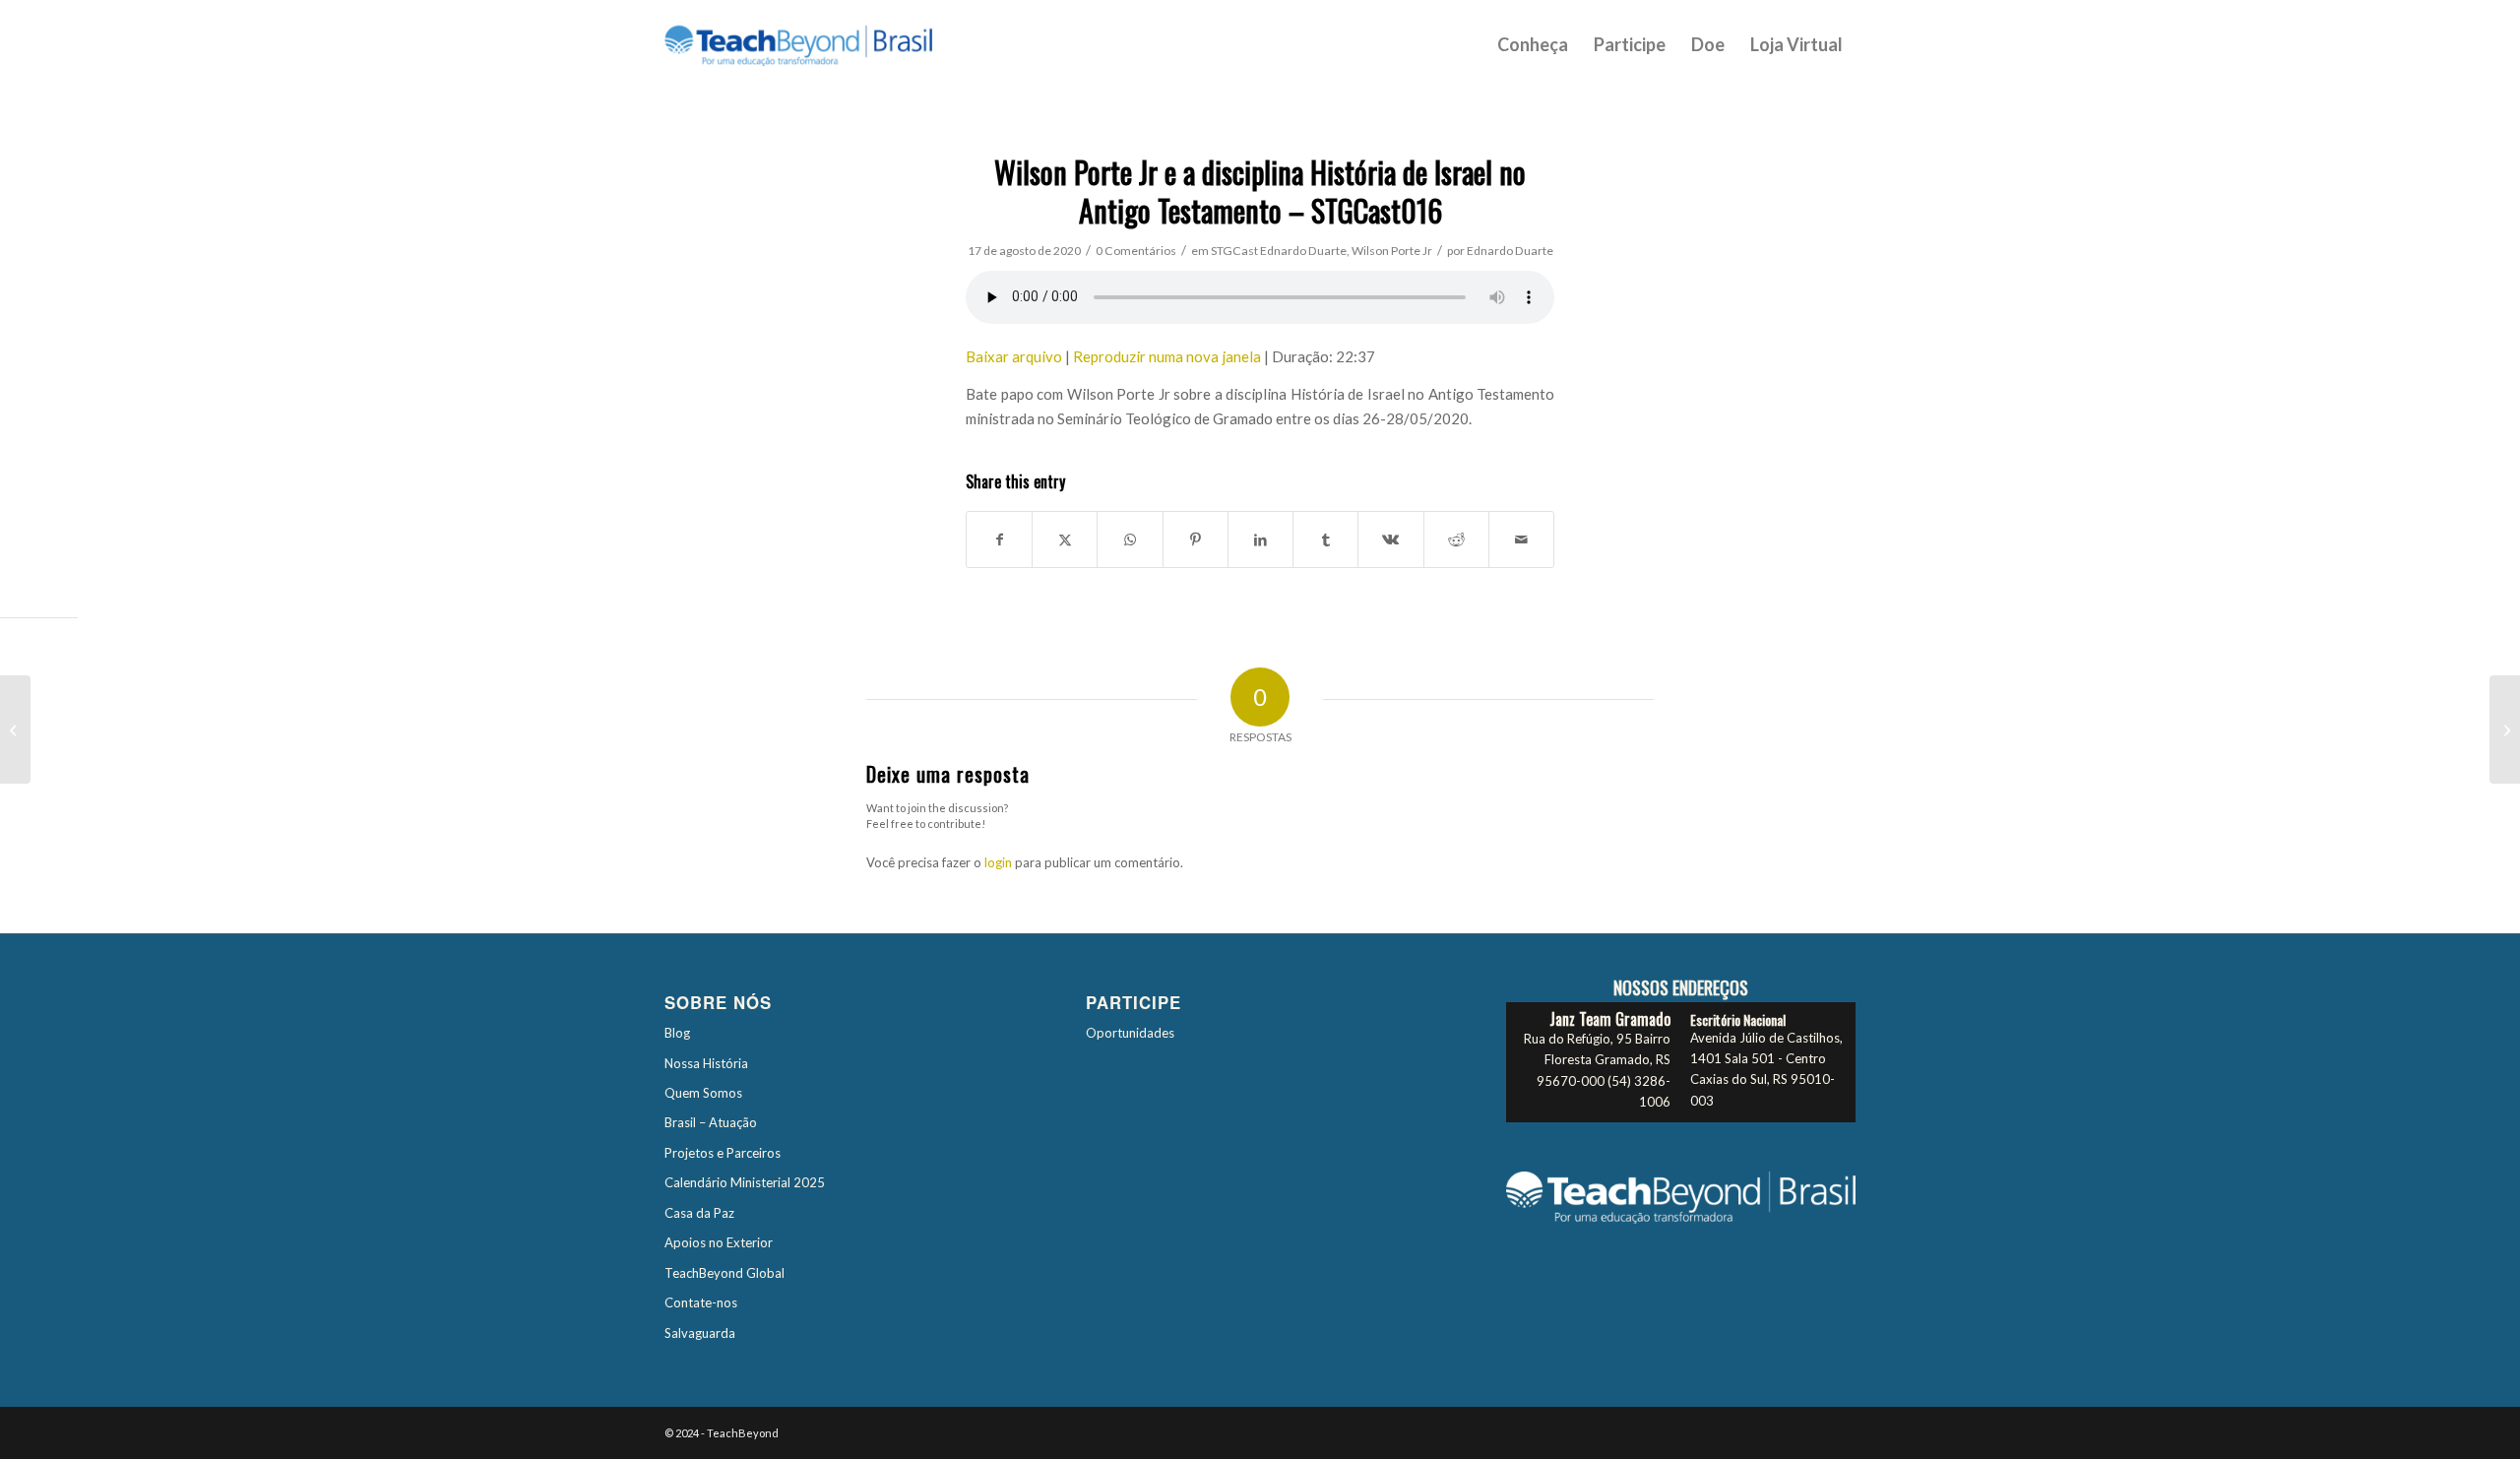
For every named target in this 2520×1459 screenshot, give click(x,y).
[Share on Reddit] (1456, 539)
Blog (677, 1033)
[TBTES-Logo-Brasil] (824, 44)
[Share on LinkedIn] (1260, 539)
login (998, 862)
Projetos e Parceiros (723, 1153)
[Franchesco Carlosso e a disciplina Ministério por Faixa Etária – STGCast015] (15, 729)
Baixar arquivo (1014, 356)
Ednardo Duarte (1303, 251)
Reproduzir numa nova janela (1167, 356)
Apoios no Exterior (719, 1242)
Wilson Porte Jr (1392, 251)
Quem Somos (703, 1093)
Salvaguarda (700, 1333)
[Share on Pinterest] (1196, 539)
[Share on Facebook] (999, 539)
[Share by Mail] (1521, 539)
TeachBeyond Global (724, 1273)
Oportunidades (1130, 1033)
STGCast (1234, 251)
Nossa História (706, 1063)
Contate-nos (701, 1302)
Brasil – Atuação (711, 1122)
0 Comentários (1136, 251)
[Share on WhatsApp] (1130, 539)
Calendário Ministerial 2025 (745, 1182)
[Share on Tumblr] (1325, 539)
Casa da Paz (699, 1213)
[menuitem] (1533, 44)
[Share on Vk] (1390, 539)
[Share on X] (1065, 539)
